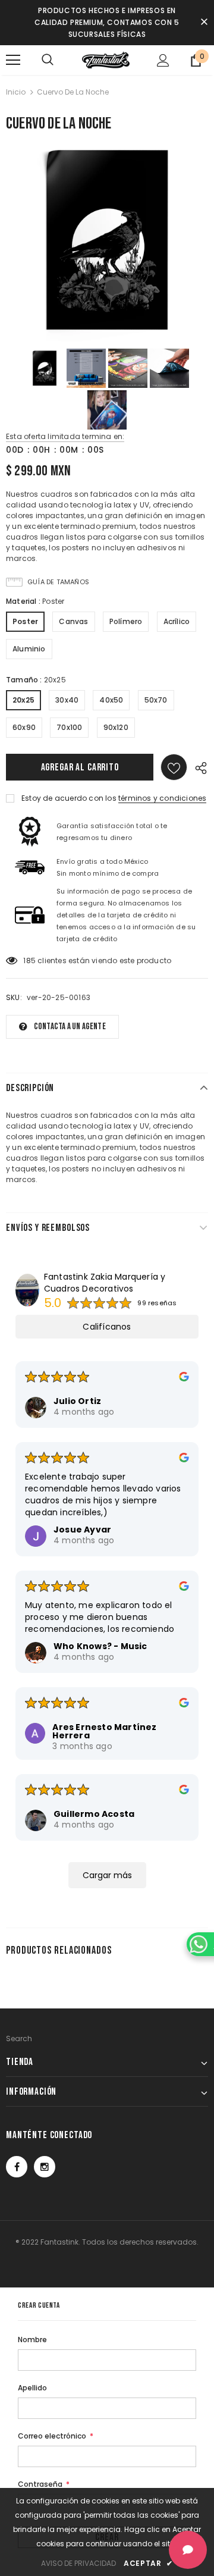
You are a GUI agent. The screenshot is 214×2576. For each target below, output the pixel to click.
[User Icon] (163, 60)
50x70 (156, 700)
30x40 (67, 700)
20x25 (23, 700)
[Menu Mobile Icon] (13, 60)
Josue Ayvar (82, 1530)
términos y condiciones (162, 798)
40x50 (111, 700)
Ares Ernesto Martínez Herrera (104, 1731)
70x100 (69, 727)
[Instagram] (45, 2167)
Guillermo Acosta (94, 1814)
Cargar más (107, 1875)
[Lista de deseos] (174, 767)
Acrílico (177, 621)
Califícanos (107, 1327)
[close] (204, 23)
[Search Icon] (48, 60)
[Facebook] (17, 2167)
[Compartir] (198, 767)
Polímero (126, 621)
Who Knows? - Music (100, 1646)
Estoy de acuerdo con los (69, 798)
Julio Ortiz (77, 1401)
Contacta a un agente (70, 1027)
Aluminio (29, 649)
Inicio (16, 92)
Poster (25, 621)
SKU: (14, 997)
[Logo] (106, 60)
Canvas (73, 621)
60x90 (24, 727)
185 (29, 960)
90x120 (116, 727)
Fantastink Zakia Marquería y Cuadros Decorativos (105, 1283)
